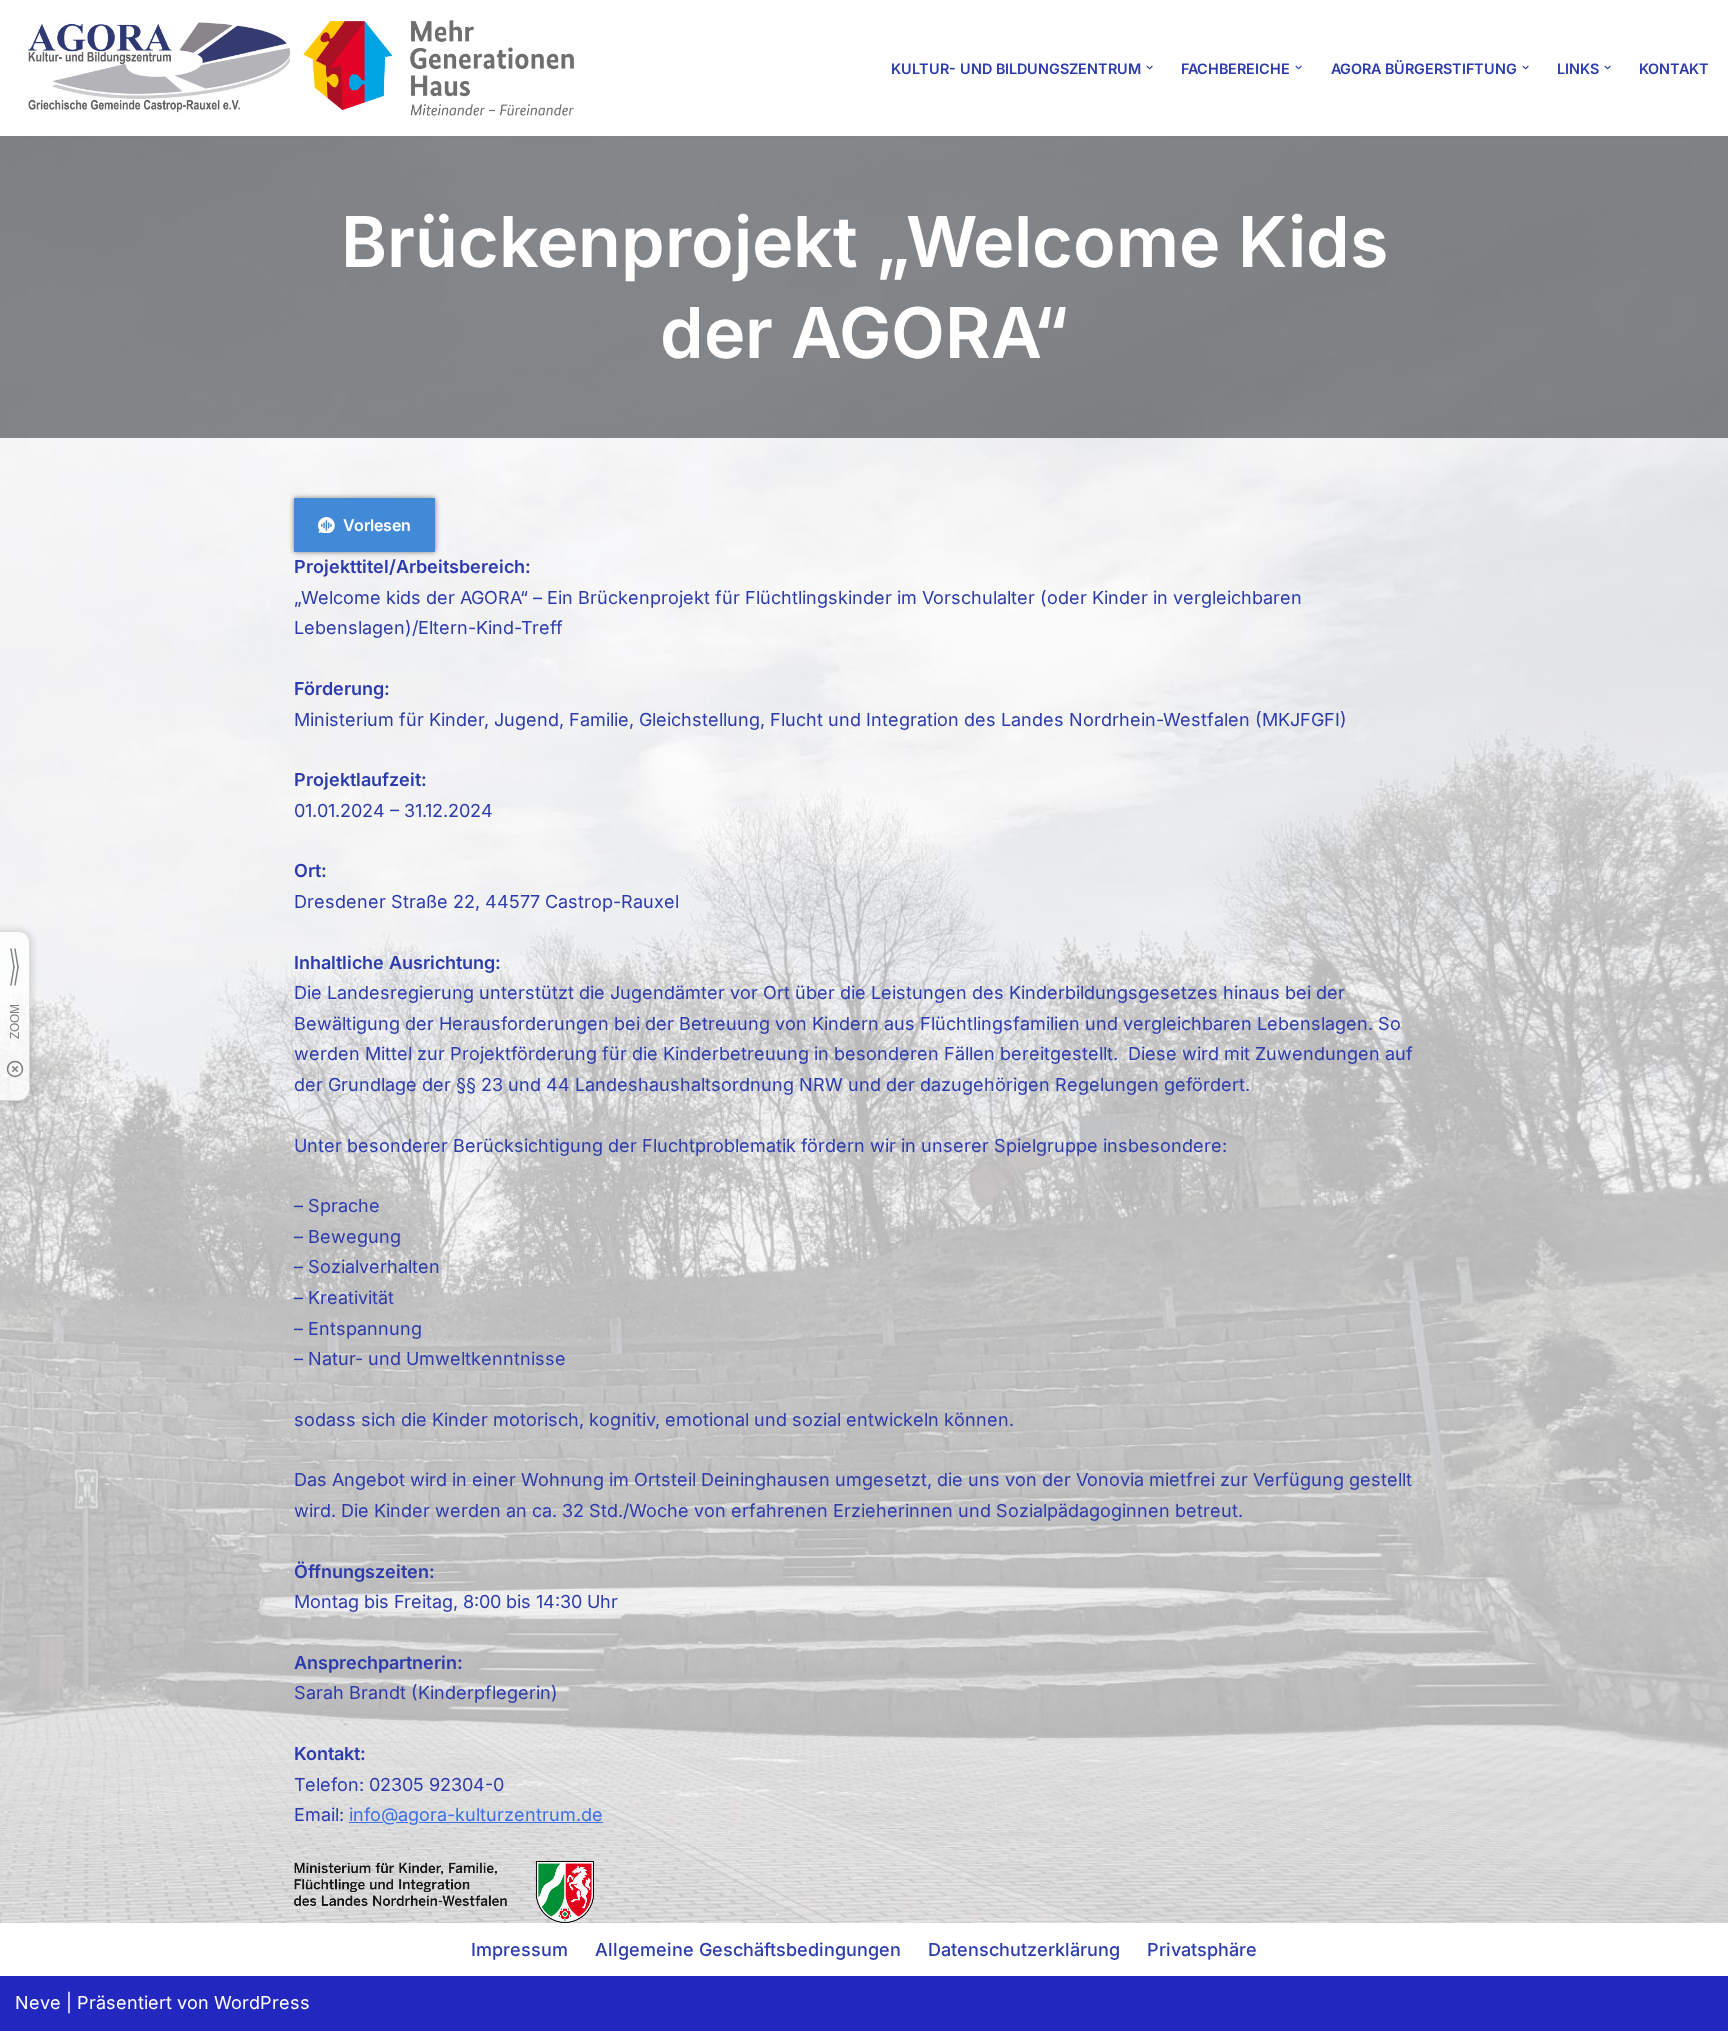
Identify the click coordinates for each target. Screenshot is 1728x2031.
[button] (1149, 67)
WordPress (262, 2002)
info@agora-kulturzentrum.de (476, 1814)
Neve (38, 2002)
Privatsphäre (1202, 1949)
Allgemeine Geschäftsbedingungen (748, 1949)
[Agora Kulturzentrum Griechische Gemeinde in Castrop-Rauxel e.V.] (295, 68)
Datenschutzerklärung (1024, 1949)
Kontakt (1674, 68)
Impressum (519, 1949)
